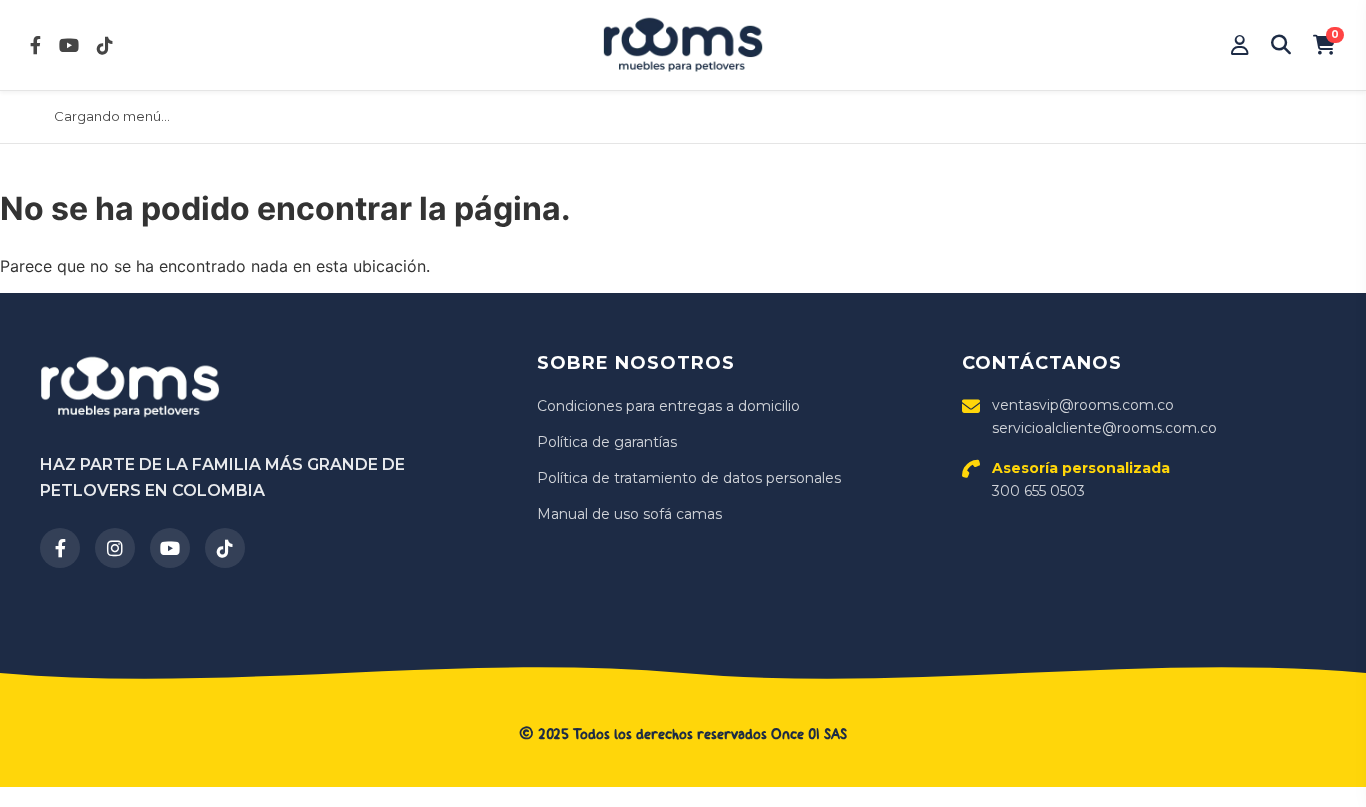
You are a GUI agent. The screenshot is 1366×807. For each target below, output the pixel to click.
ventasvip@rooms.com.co (1083, 405)
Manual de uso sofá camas (629, 514)
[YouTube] (170, 548)
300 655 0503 (1081, 479)
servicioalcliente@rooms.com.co (1104, 428)
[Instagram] (115, 548)
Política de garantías (607, 442)
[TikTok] (225, 548)
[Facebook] (60, 548)
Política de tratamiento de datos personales (689, 478)
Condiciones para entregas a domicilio (668, 406)
